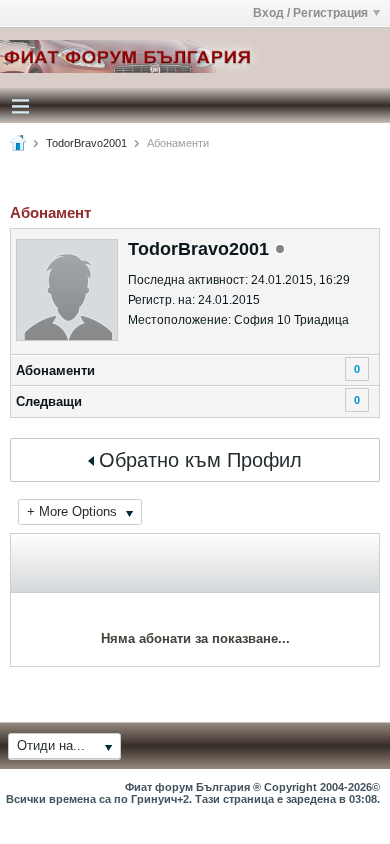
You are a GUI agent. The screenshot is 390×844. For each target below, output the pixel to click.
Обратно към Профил (200, 460)
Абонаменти (55, 370)
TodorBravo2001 (86, 143)
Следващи (49, 401)
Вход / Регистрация (310, 13)
